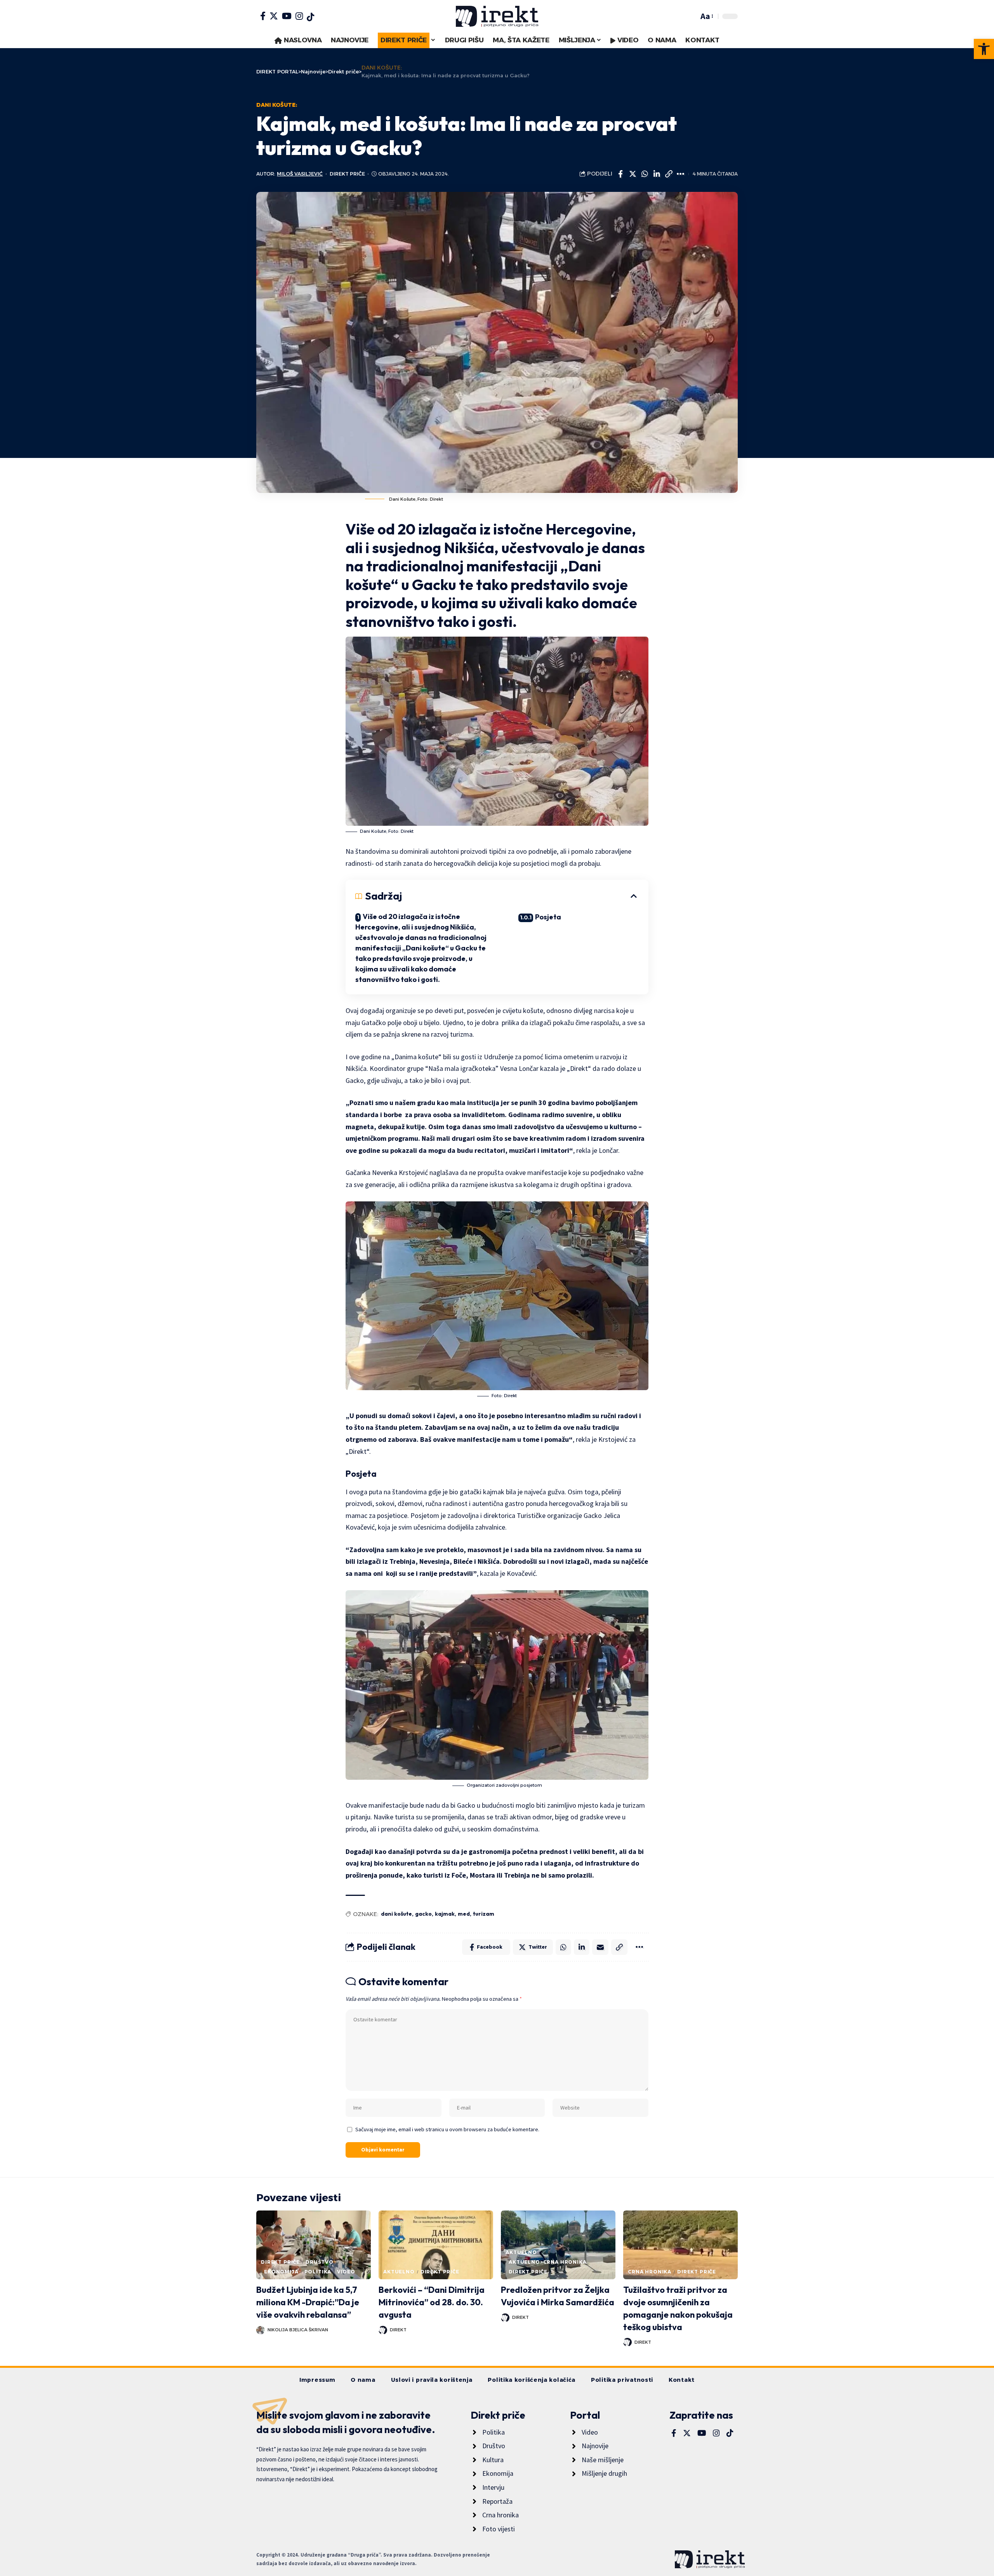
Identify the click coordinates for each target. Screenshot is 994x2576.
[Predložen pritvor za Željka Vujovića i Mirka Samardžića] (558, 2245)
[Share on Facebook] (620, 174)
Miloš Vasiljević (300, 174)
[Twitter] (274, 16)
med (464, 1914)
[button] (984, 49)
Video (346, 2272)
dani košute (396, 1914)
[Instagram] (299, 16)
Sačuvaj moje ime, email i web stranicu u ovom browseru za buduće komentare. (447, 2129)
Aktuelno (399, 2272)
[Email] (600, 1947)
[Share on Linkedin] (657, 174)
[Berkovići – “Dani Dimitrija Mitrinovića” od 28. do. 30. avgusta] (436, 2245)
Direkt (398, 2330)
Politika (318, 2272)
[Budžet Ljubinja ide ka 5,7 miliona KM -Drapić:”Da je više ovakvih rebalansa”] (314, 2245)
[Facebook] (263, 16)
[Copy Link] (669, 174)
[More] (681, 174)
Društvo (320, 2262)
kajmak (445, 1914)
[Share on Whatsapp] (645, 174)
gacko (423, 1914)
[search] (691, 16)
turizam (484, 1914)
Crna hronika (650, 2272)
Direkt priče (347, 174)
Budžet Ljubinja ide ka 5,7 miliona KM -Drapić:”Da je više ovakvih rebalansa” (308, 2302)
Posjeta (548, 917)
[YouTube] (287, 16)
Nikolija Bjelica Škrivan (298, 2330)
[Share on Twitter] (633, 174)
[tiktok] (310, 17)
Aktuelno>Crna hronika (548, 2262)
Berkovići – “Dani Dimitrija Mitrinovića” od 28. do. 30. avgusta (432, 2302)
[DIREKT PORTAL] (497, 16)
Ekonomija (281, 2272)
